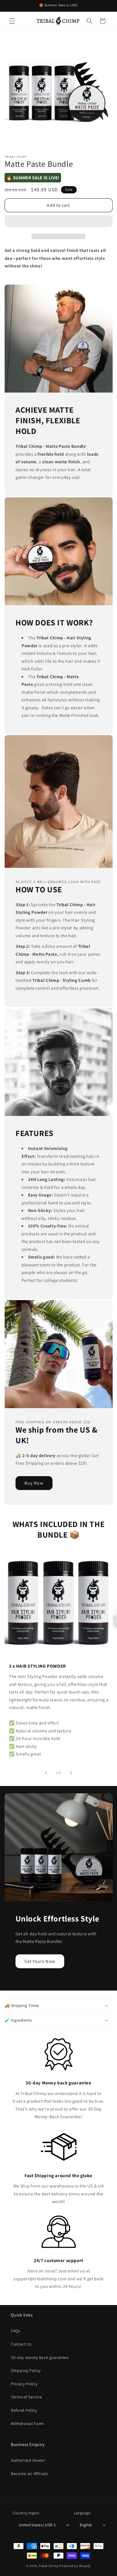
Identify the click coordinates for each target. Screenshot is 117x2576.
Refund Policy (24, 2410)
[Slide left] (46, 1773)
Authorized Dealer (28, 2460)
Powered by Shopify (75, 2566)
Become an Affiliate (30, 2473)
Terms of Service (27, 2397)
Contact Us (21, 2344)
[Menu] (12, 21)
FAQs (16, 2331)
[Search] (90, 21)
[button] (59, 222)
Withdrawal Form (27, 2423)
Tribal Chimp (49, 2566)
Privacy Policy (24, 2384)
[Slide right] (71, 1773)
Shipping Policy (26, 2370)
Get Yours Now (40, 1961)
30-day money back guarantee (40, 2357)
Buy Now (34, 1483)
